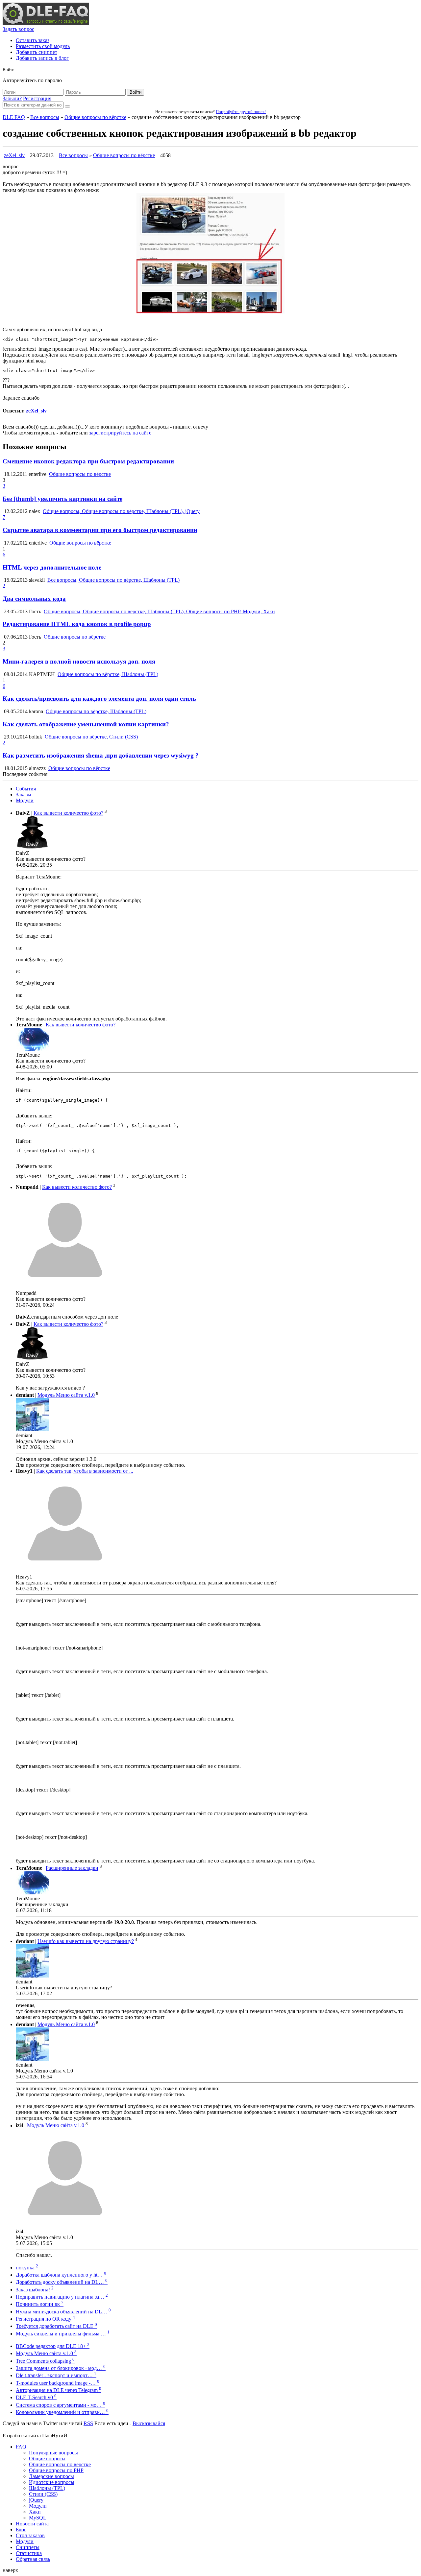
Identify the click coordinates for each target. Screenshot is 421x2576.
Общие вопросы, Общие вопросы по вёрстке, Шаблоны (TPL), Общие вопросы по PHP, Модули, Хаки (159, 611)
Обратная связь (33, 2559)
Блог (21, 2529)
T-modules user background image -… (58, 2383)
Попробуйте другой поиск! (241, 112)
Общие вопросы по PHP (56, 2470)
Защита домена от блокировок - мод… (61, 2368)
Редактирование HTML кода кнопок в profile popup (77, 624)
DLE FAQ (14, 117)
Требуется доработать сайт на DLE (56, 2326)
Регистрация (37, 98)
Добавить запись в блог (42, 58)
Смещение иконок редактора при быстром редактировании (88, 461)
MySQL (38, 2518)
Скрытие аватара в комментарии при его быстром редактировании (100, 530)
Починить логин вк (40, 2304)
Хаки (35, 2512)
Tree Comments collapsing (45, 2361)
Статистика (29, 2553)
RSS (88, 2423)
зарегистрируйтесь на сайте (120, 433)
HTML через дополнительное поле (52, 567)
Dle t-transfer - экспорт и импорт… (56, 2375)
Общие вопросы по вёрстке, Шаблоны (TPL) (108, 674)
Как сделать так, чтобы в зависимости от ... (85, 1471)
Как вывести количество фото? (68, 813)
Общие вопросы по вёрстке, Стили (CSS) (91, 737)
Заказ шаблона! (35, 2290)
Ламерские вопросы (51, 2476)
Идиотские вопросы (52, 2482)
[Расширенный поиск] (67, 106)
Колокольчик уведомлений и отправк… (62, 2412)
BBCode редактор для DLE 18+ (53, 2346)
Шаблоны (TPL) (47, 2488)
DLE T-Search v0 (36, 2397)
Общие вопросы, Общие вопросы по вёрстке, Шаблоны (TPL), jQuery (121, 511)
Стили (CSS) (43, 2494)
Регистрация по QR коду (45, 2319)
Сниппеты (28, 2547)
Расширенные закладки (72, 1868)
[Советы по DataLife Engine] (46, 23)
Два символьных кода (34, 599)
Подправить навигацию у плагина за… (62, 2297)
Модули (25, 800)
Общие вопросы (47, 2459)
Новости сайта (32, 2524)
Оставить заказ (33, 40)
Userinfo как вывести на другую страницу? (86, 1941)
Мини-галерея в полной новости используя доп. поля (79, 661)
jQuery (36, 2500)
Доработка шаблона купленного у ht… (61, 2275)
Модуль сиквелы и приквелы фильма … (63, 2334)
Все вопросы (45, 117)
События (26, 789)
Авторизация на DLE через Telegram (59, 2390)
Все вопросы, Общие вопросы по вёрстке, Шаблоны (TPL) (113, 580)
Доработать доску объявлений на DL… (62, 2282)
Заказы (24, 795)
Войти (136, 92)
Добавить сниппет (37, 52)
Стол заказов (30, 2535)
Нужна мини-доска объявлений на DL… (63, 2312)
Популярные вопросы (53, 2453)
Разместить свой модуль (43, 46)
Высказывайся (149, 2423)
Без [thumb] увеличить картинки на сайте (62, 499)
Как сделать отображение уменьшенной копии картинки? (86, 724)
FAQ (21, 2447)
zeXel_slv (14, 155)
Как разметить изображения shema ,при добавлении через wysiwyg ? (101, 755)
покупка (27, 2268)
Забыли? (12, 98)
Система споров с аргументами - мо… (61, 2405)
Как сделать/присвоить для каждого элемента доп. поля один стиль (99, 699)
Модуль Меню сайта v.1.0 (66, 1395)
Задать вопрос (18, 29)
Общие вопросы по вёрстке (95, 117)
